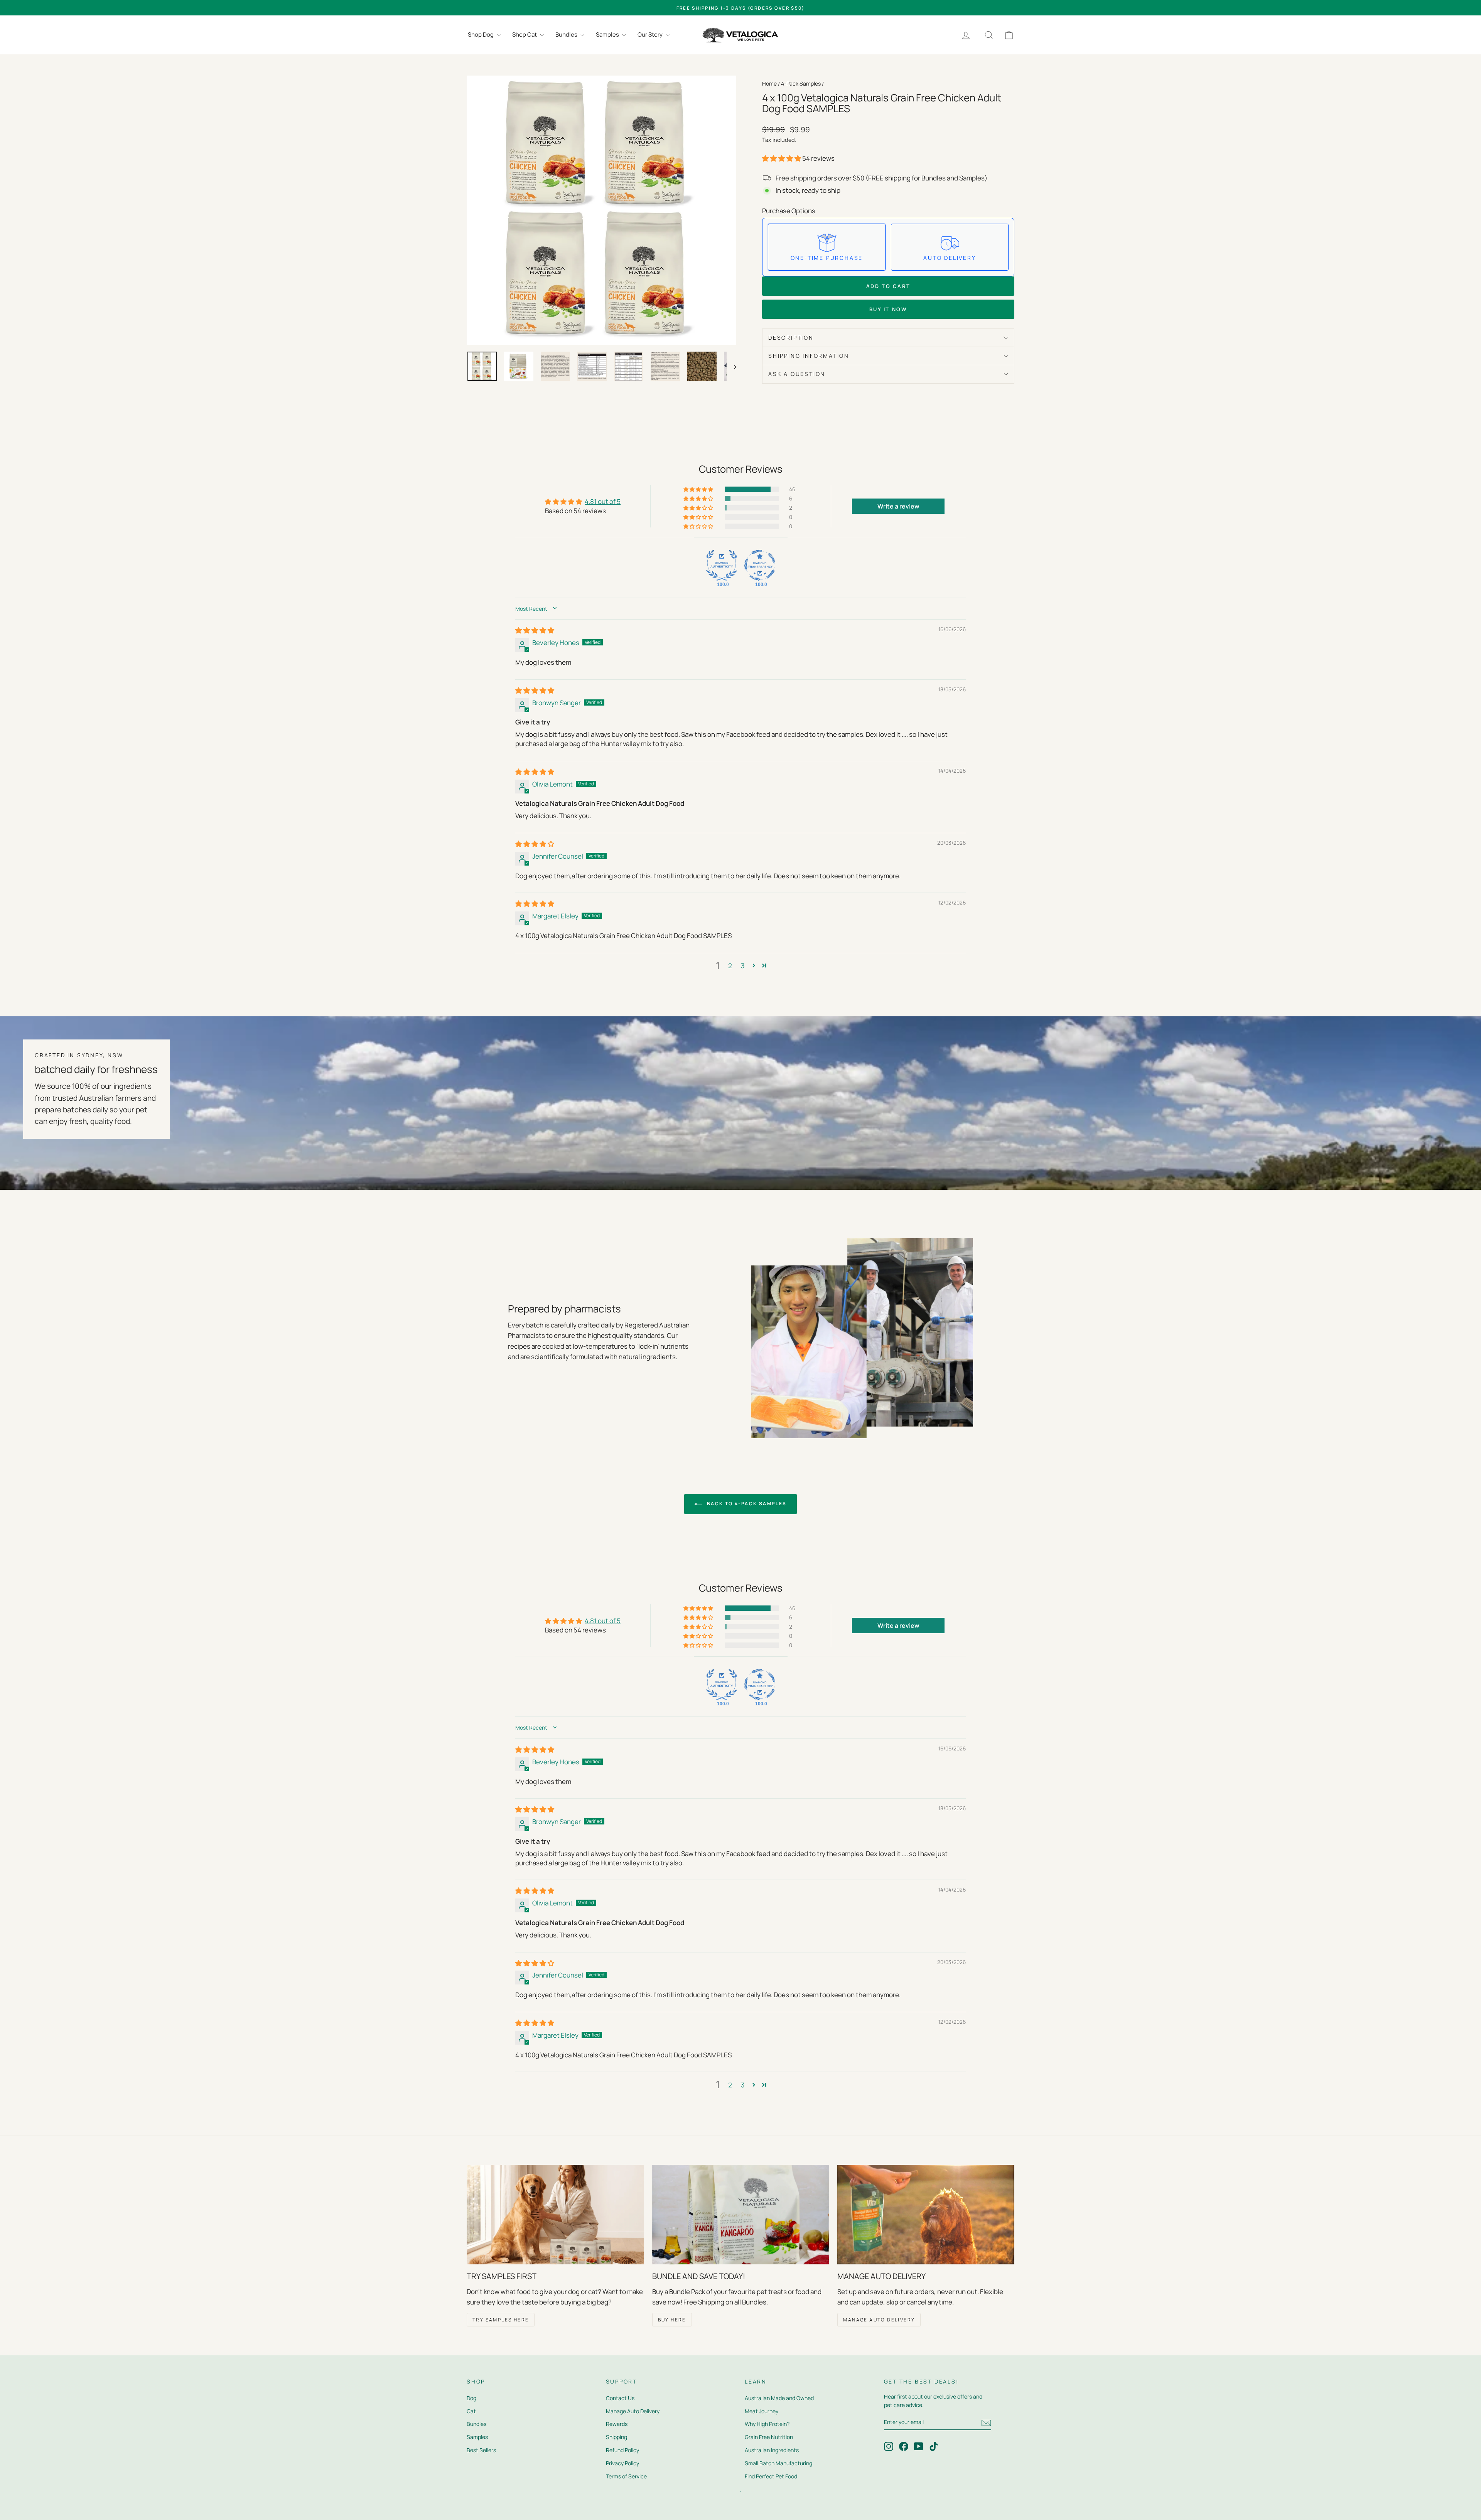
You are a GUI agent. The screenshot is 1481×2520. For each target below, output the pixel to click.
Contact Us (620, 2398)
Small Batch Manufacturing (778, 2463)
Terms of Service (626, 2476)
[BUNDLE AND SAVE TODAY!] (741, 2215)
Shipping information (809, 356)
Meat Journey (762, 2411)
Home (769, 83)
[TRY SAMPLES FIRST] (555, 2215)
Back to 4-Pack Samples (746, 1503)
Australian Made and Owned (779, 2398)
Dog (471, 2398)
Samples (608, 35)
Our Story (651, 35)
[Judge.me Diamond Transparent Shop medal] (760, 565)
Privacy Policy (622, 2463)
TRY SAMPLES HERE (501, 2320)
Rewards (617, 2424)
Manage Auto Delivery (633, 2411)
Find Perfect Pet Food (771, 2476)
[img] (535, 630)
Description (791, 338)
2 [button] (730, 966)
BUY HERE (672, 2320)
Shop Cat (525, 35)
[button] (782, 158)
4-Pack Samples (801, 83)
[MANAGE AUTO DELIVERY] (926, 2215)
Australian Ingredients (772, 2450)
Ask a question (797, 374)
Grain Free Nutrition (769, 2437)
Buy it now (888, 309)
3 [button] (743, 966)
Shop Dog (481, 35)
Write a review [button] (898, 506)
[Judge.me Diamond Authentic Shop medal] (722, 565)
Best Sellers (481, 2450)
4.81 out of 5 (603, 501)
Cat (471, 2411)
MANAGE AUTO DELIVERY (879, 2320)
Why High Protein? (767, 2424)
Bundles (567, 35)
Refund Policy (622, 2450)
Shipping (617, 2437)
